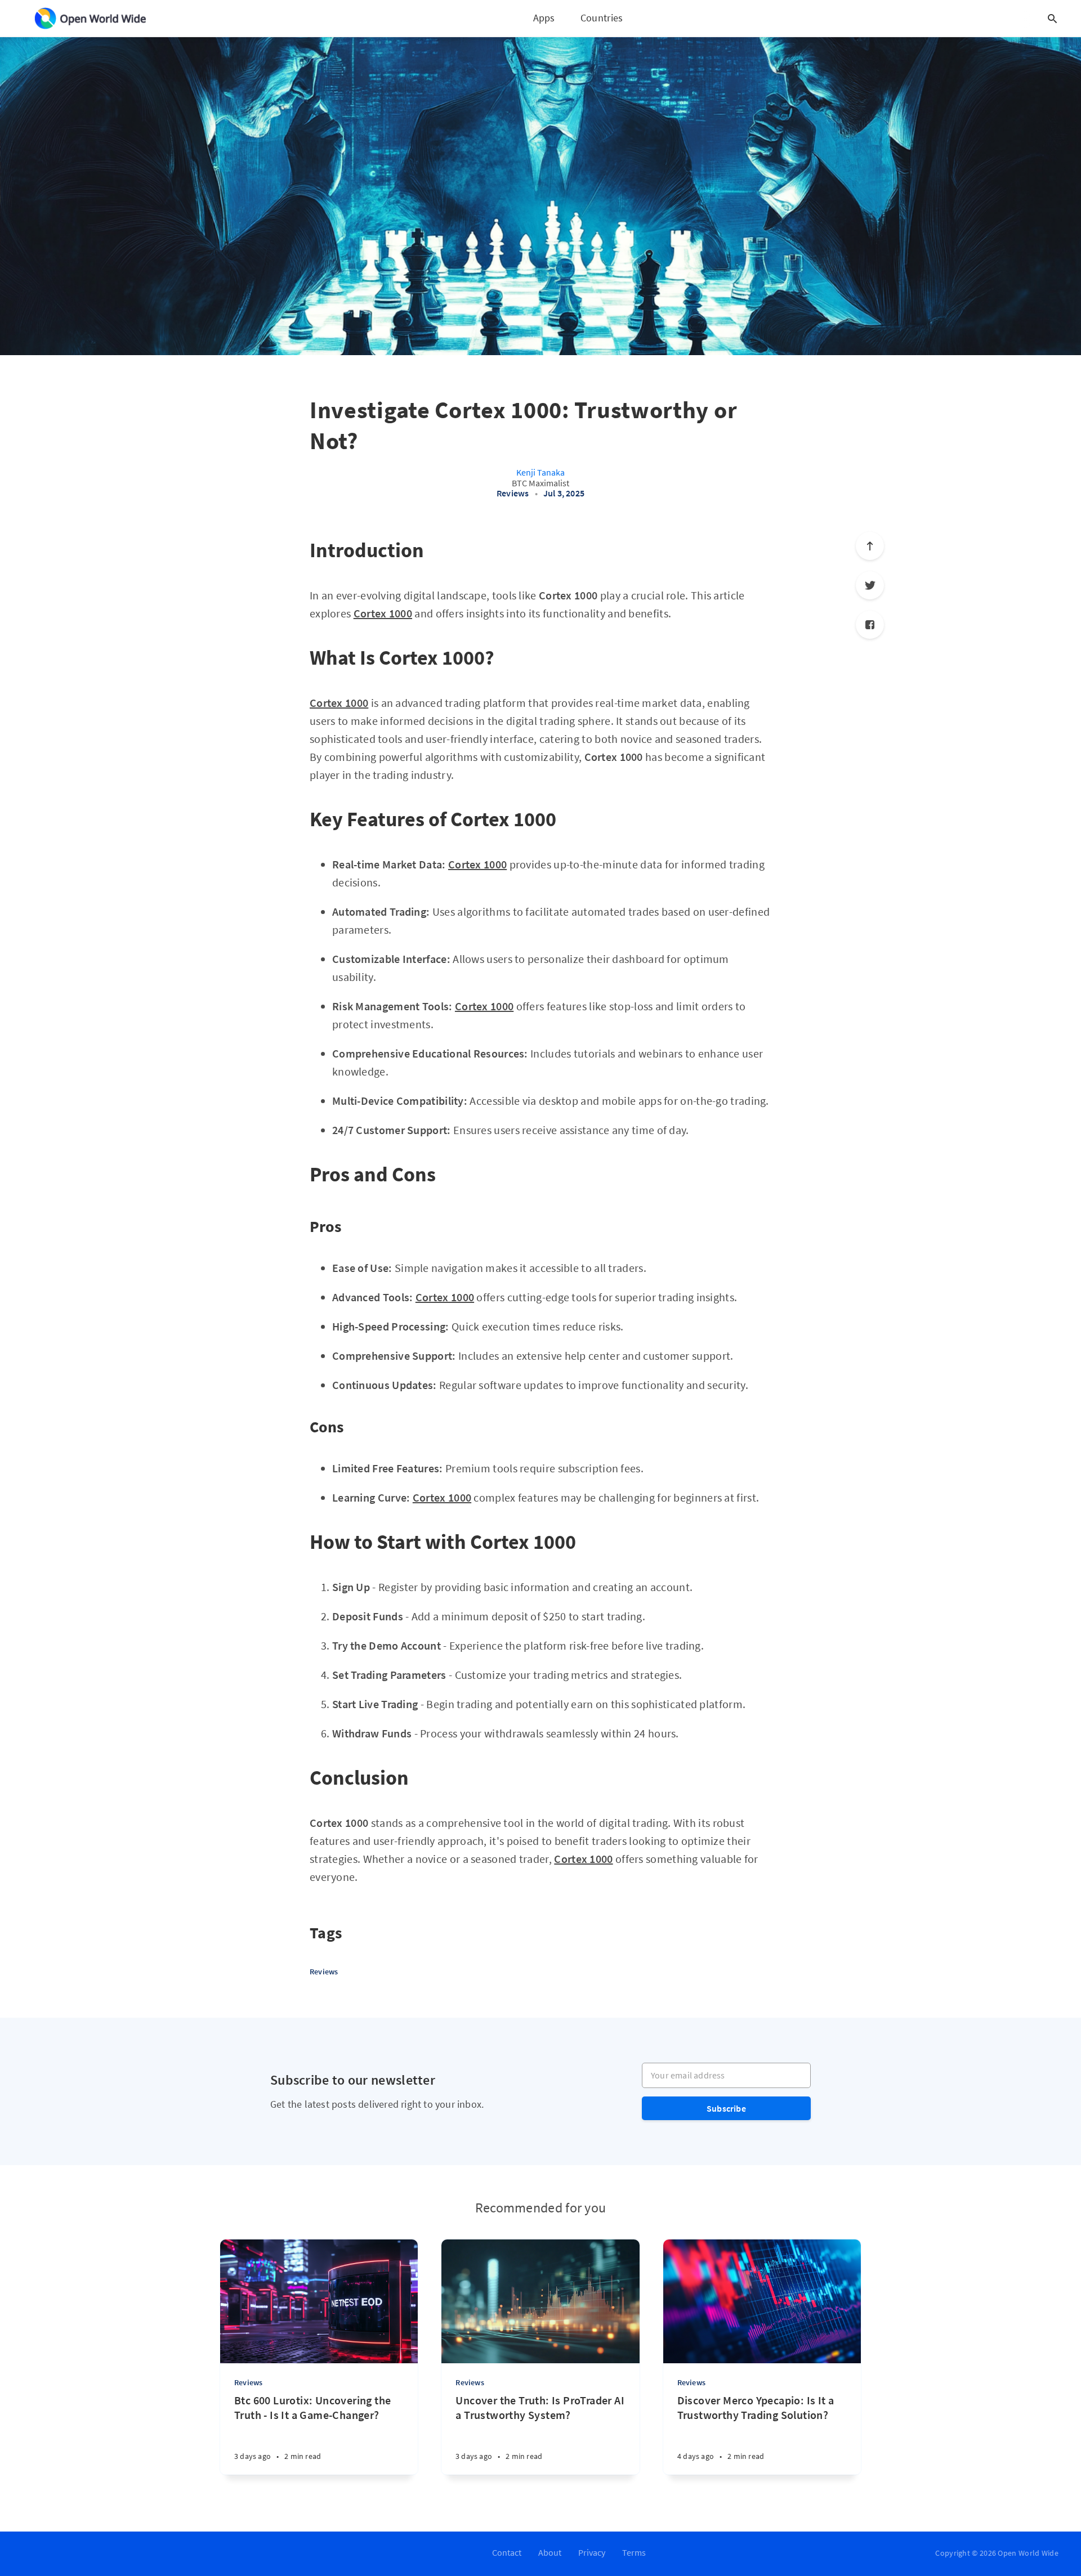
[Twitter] (870, 585)
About (550, 2552)
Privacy (592, 2552)
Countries (602, 18)
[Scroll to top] (870, 546)
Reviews (513, 493)
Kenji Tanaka (540, 472)
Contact (507, 2552)
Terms (634, 2552)
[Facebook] (870, 625)
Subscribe (726, 2108)
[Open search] (1052, 19)
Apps (544, 18)
